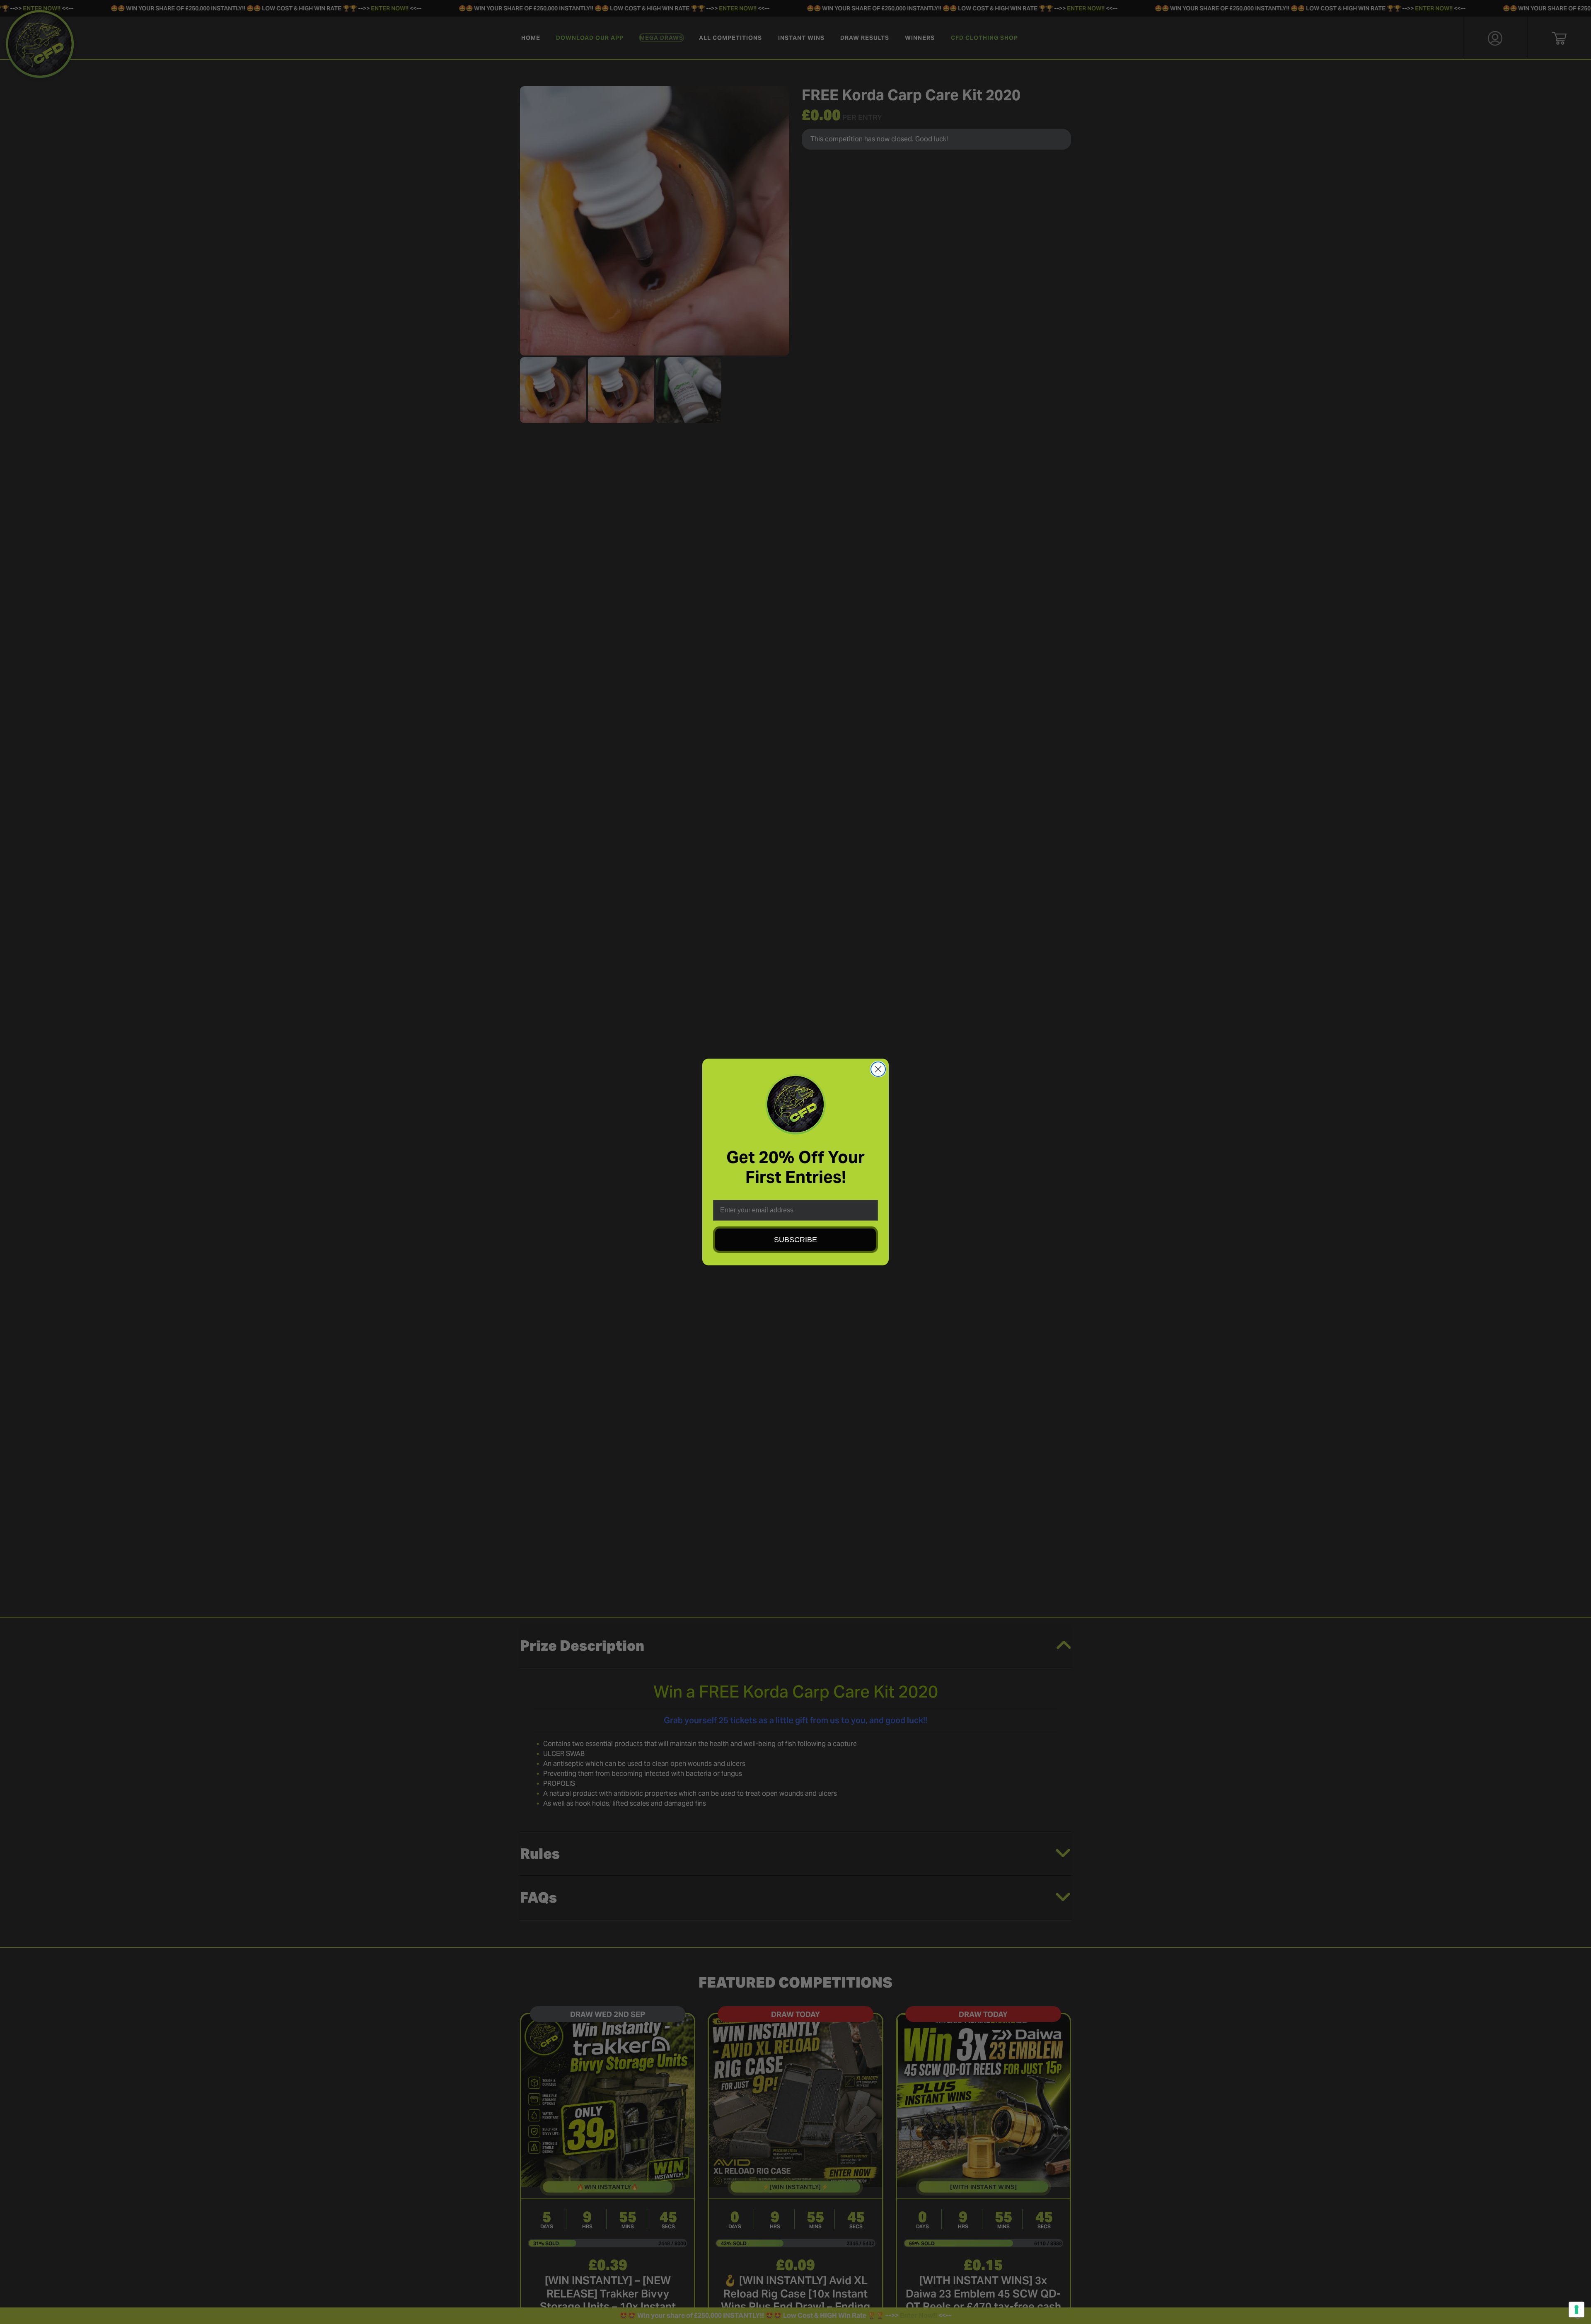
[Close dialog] (878, 1069)
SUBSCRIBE (795, 1240)
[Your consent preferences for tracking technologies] (1576, 2309)
